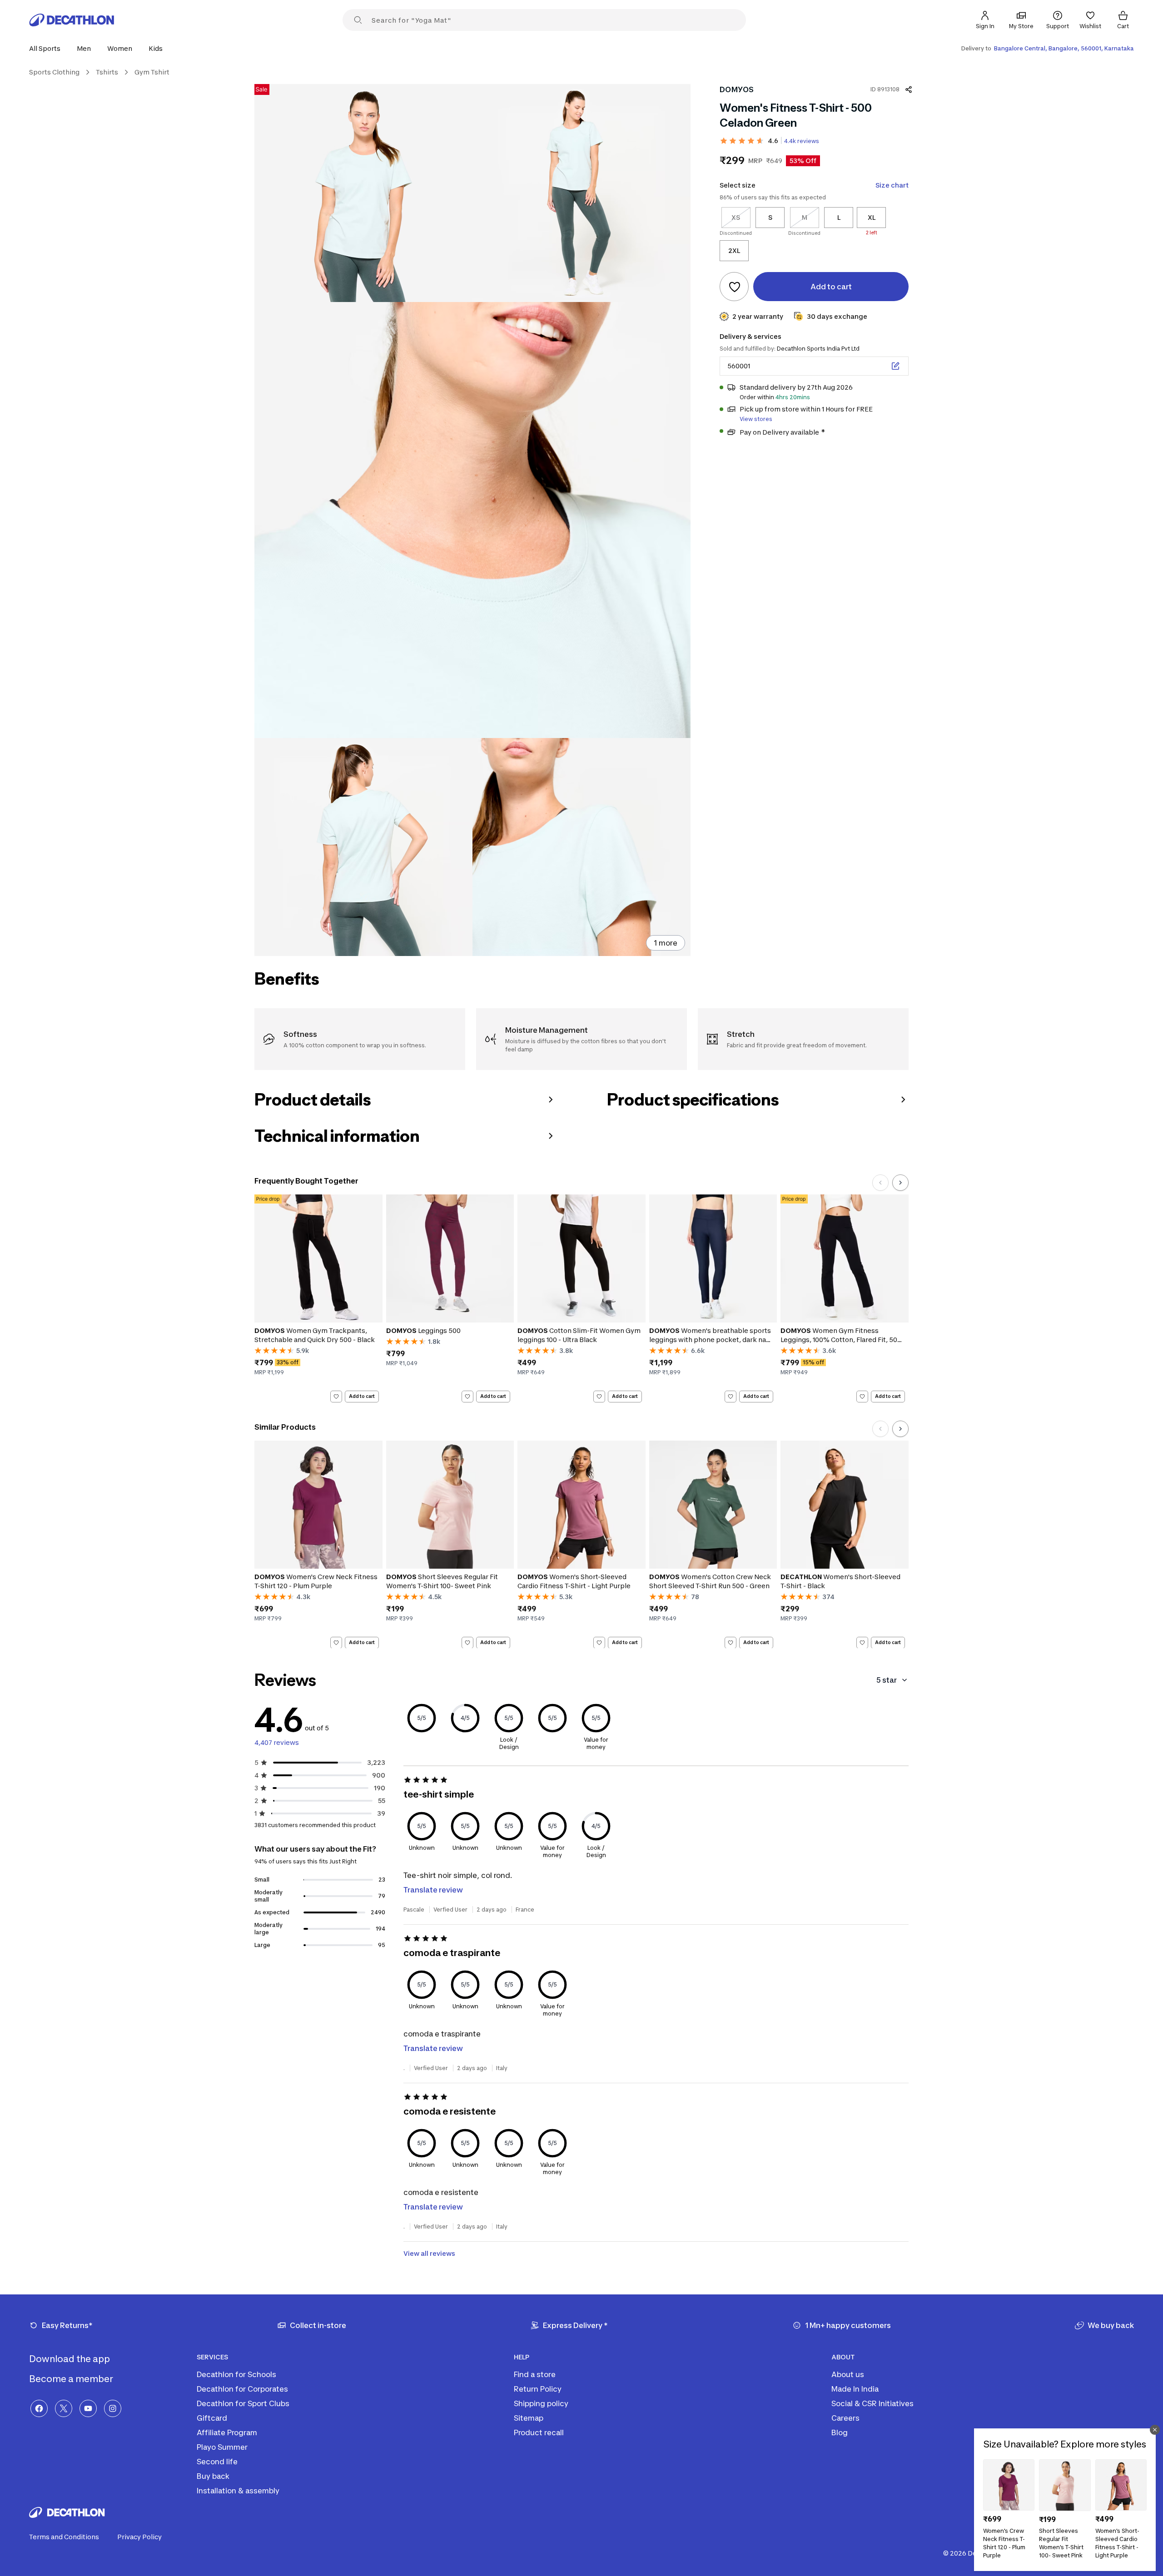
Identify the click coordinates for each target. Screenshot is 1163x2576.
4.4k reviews (802, 141)
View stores (756, 419)
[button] (47, 48)
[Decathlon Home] (72, 20)
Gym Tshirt (152, 72)
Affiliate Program (227, 2432)
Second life (217, 2462)
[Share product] (909, 89)
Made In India (855, 2389)
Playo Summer (222, 2447)
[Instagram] (113, 2408)
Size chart (892, 185)
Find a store (535, 2374)
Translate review (433, 1890)
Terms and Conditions (64, 2537)
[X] (64, 2408)
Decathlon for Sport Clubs (243, 2403)
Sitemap (529, 2418)
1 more (666, 943)
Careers (845, 2418)
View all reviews (429, 2253)
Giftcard (212, 2418)
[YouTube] (88, 2408)
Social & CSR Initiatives (872, 2403)
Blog (840, 2432)
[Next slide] (900, 1183)
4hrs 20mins (793, 397)
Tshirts (107, 72)
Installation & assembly (238, 2491)
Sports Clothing (54, 72)
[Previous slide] (880, 1183)
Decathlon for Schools (236, 2374)
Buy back (213, 2476)
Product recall (539, 2432)
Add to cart (362, 1396)
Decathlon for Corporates (242, 2389)
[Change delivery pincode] (895, 366)
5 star (887, 1680)
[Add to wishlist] (734, 287)
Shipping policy (541, 2403)
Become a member (72, 2379)
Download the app (70, 2359)
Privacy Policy (139, 2537)
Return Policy (538, 2389)
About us (848, 2374)
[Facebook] (39, 2408)
